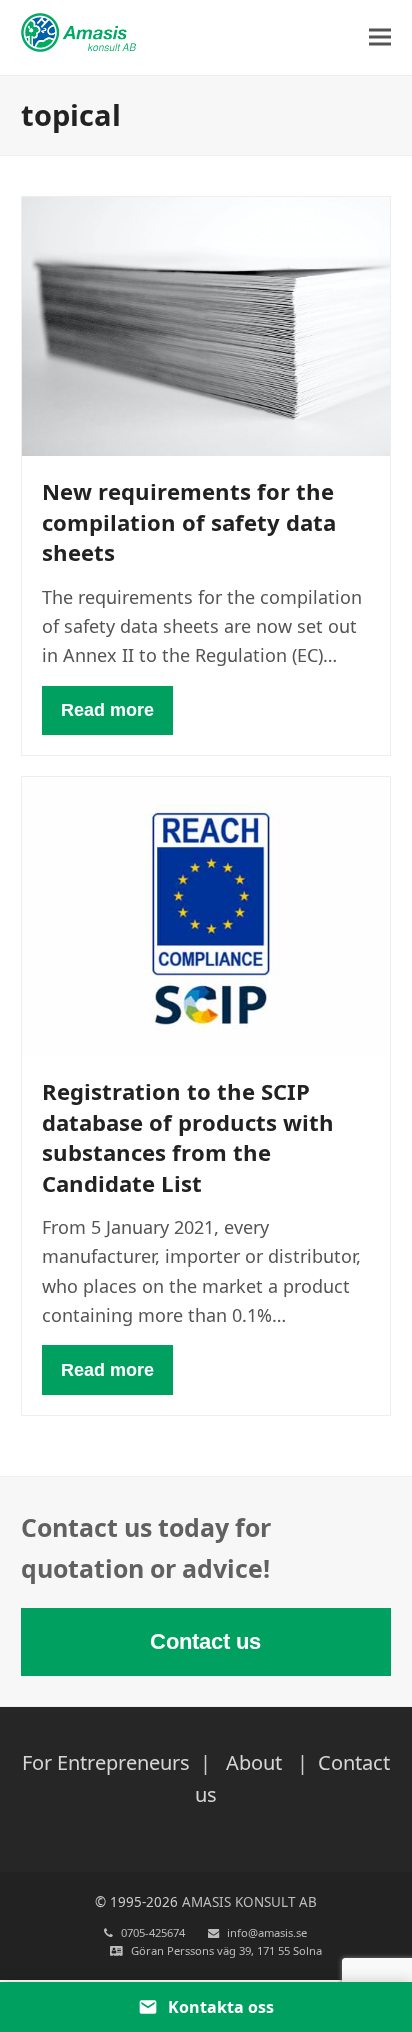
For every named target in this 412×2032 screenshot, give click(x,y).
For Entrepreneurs (108, 1762)
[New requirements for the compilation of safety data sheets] (206, 325)
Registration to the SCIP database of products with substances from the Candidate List (188, 1136)
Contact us (205, 1641)
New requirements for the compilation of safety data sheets (189, 521)
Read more (107, 710)
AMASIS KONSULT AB (249, 1902)
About (254, 1762)
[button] (380, 37)
